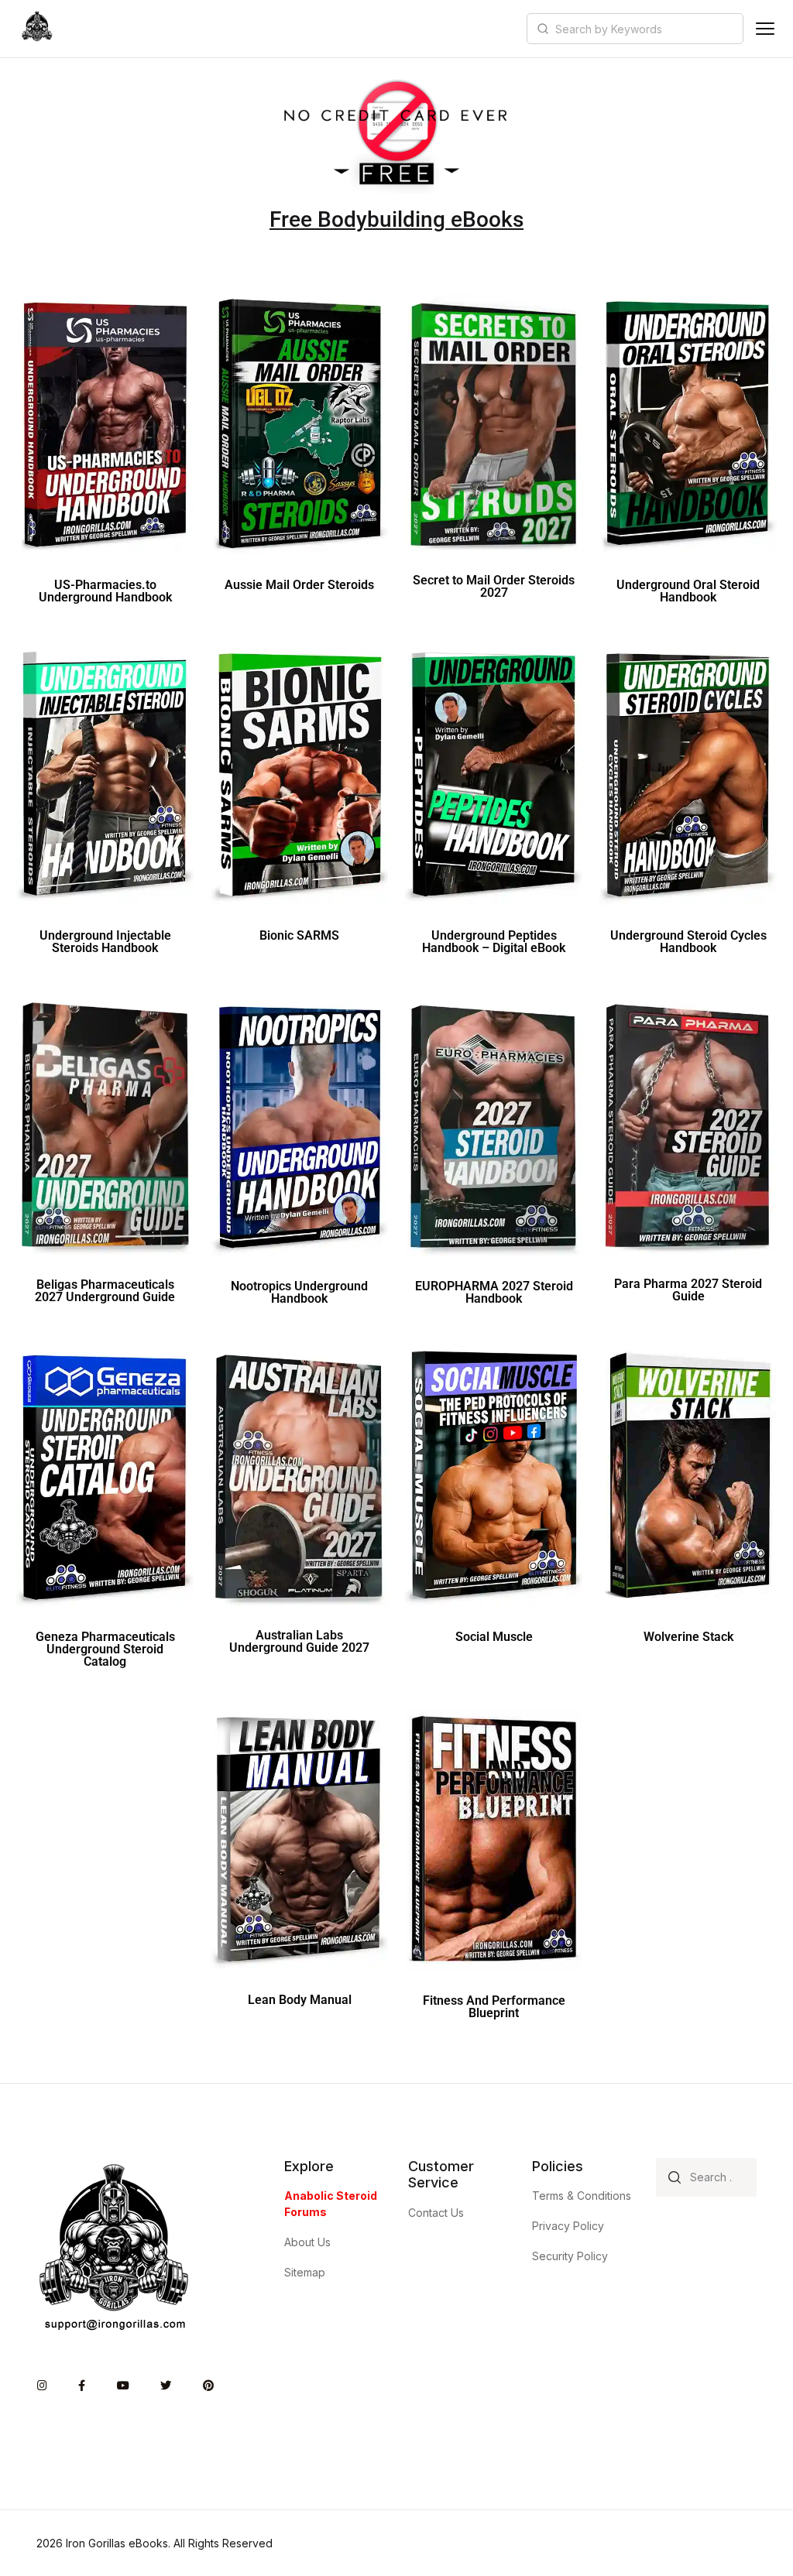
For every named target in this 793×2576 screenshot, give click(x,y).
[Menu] (765, 29)
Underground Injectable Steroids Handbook (105, 942)
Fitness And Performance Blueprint (494, 2007)
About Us (307, 2242)
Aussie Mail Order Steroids (299, 585)
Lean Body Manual (300, 2000)
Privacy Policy (568, 2226)
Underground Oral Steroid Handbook (688, 591)
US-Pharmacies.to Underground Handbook (105, 591)
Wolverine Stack (688, 1637)
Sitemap (305, 2272)
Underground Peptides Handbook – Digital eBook (494, 942)
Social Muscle (494, 1637)
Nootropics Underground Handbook (299, 1292)
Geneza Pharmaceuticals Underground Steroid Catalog (105, 1649)
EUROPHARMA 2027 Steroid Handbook (494, 1292)
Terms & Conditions (582, 2196)
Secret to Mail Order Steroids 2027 (494, 586)
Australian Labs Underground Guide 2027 (299, 1641)
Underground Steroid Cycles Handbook (688, 942)
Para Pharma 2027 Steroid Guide (688, 1290)
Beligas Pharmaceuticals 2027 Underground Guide (105, 1291)
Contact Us (436, 2213)
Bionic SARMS (299, 935)
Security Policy (570, 2256)
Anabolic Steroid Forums (331, 2204)
